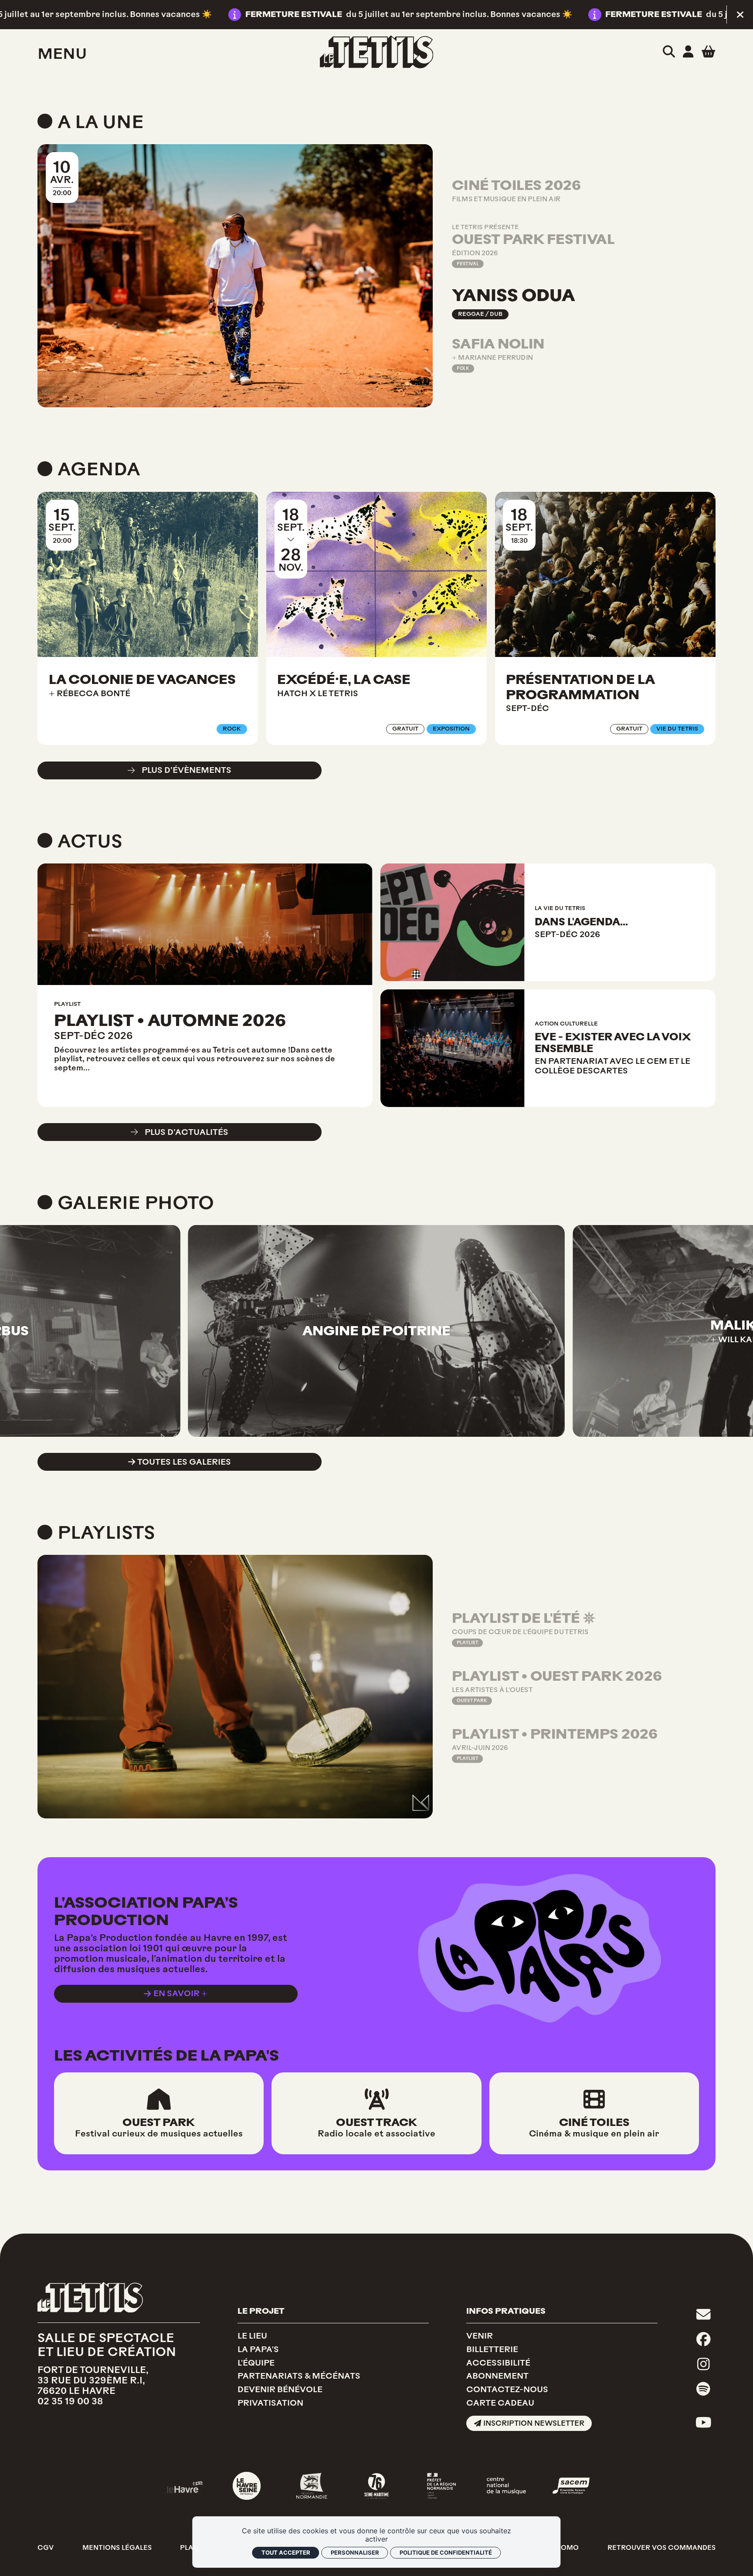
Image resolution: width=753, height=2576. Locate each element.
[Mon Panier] (708, 51)
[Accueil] (377, 52)
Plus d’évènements (187, 770)
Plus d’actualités (187, 1132)
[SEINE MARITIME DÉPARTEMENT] (376, 2486)
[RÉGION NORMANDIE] (312, 2486)
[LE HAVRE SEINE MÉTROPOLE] (247, 2486)
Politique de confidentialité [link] (446, 2552)
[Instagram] (703, 2364)
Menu (62, 54)
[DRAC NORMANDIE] (441, 2486)
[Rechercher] (669, 52)
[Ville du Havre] (182, 2486)
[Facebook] (704, 2340)
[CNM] (506, 2486)
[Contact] (704, 2314)
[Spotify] (703, 2389)
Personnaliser (355, 2552)
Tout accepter (286, 2552)
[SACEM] (571, 2486)
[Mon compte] (688, 52)
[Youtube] (704, 2423)
